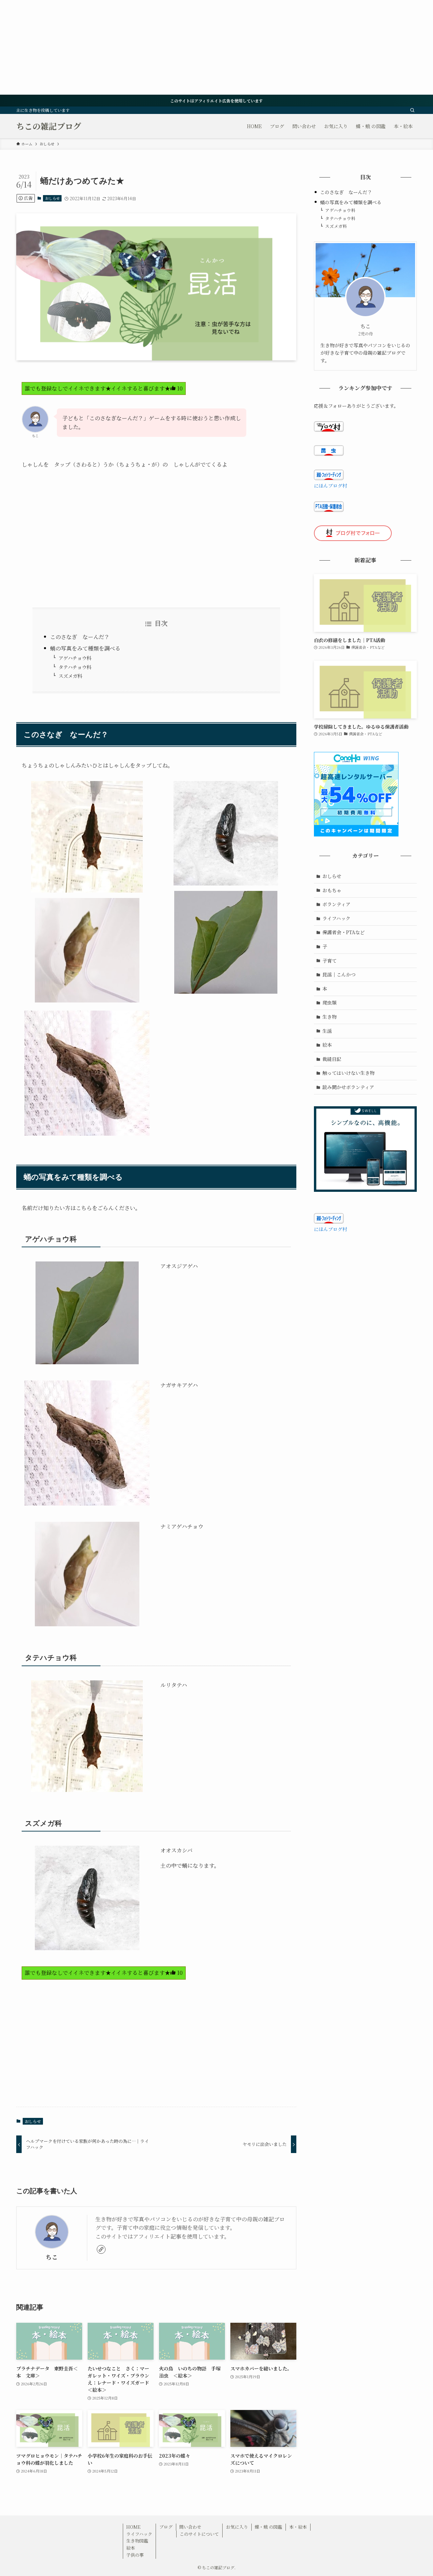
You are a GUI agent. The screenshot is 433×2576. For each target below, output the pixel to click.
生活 (327, 1031)
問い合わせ (190, 2527)
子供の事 (135, 2555)
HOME (133, 2527)
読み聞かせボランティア (348, 1087)
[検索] (412, 110)
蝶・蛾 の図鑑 (268, 2527)
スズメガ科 (70, 676)
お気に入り (237, 2527)
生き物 (329, 1017)
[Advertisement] (203, 47)
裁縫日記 (332, 1059)
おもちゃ (332, 890)
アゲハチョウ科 (75, 658)
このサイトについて (199, 2534)
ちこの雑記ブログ (49, 126)
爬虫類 (329, 1002)
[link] (101, 2249)
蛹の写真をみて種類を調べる (85, 648)
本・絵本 (298, 2527)
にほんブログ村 (331, 486)
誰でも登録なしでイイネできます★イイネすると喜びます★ (104, 388)
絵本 (327, 1045)
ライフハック (336, 918)
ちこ (52, 2257)
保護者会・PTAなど (344, 932)
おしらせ (52, 198)
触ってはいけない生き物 (348, 1073)
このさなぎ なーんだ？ (80, 637)
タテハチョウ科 (75, 667)
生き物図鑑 (137, 2541)
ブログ (166, 2527)
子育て (329, 961)
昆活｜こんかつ (339, 974)
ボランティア (336, 904)
